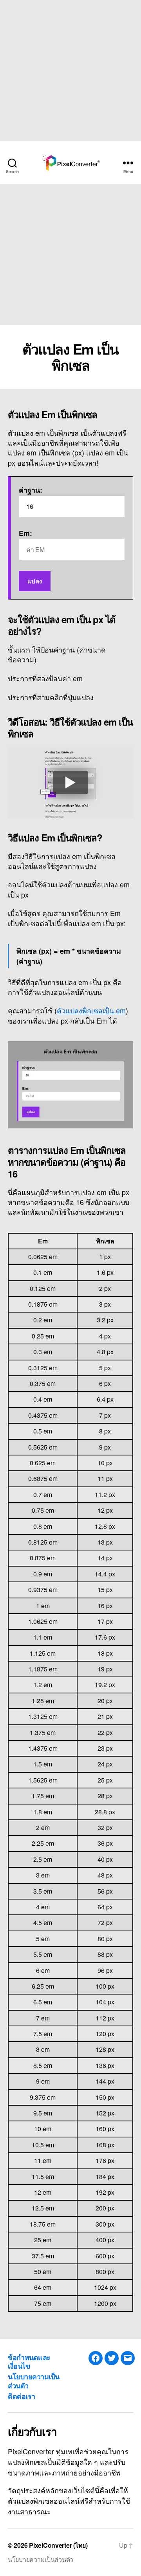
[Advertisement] (70, 71)
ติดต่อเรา (22, 2396)
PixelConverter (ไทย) (58, 2545)
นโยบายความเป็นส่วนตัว (34, 2381)
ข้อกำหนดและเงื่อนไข (29, 2362)
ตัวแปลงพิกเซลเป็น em (91, 1010)
